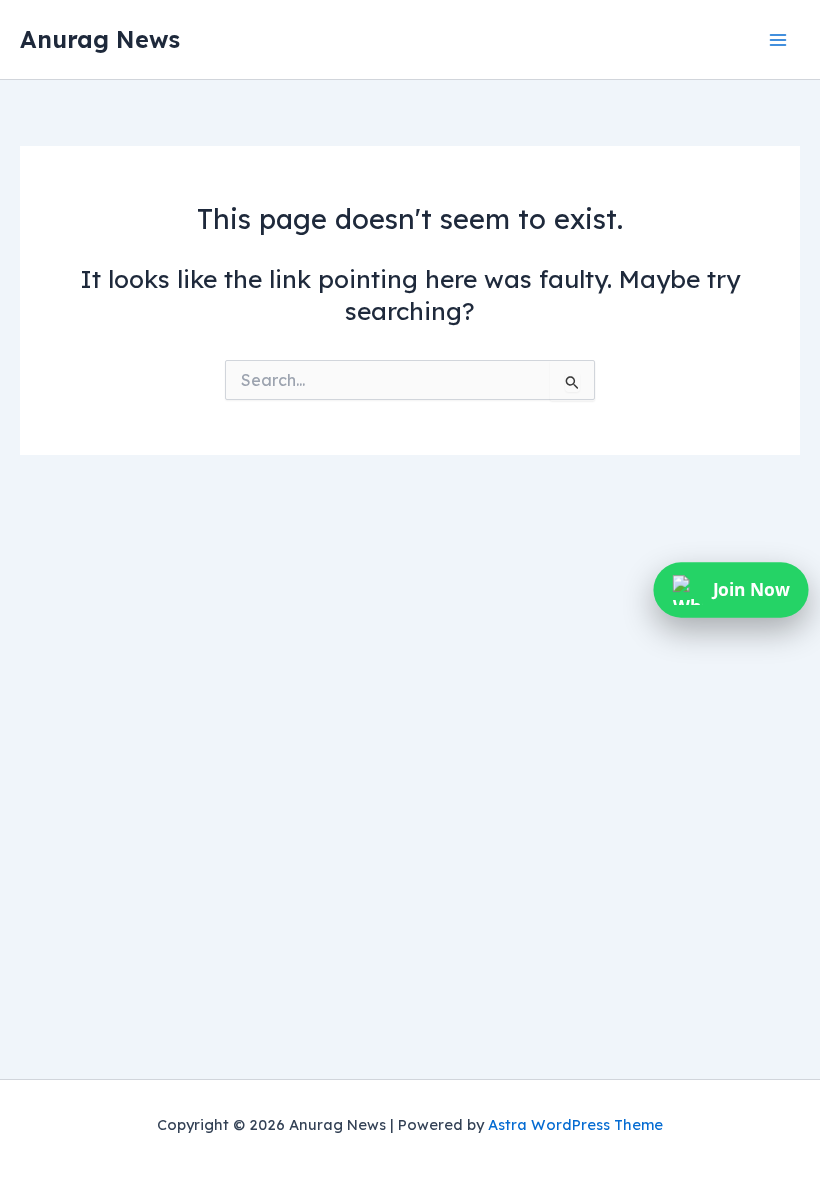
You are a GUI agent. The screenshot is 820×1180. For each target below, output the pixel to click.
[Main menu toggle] (777, 39)
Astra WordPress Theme (575, 1124)
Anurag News (100, 39)
